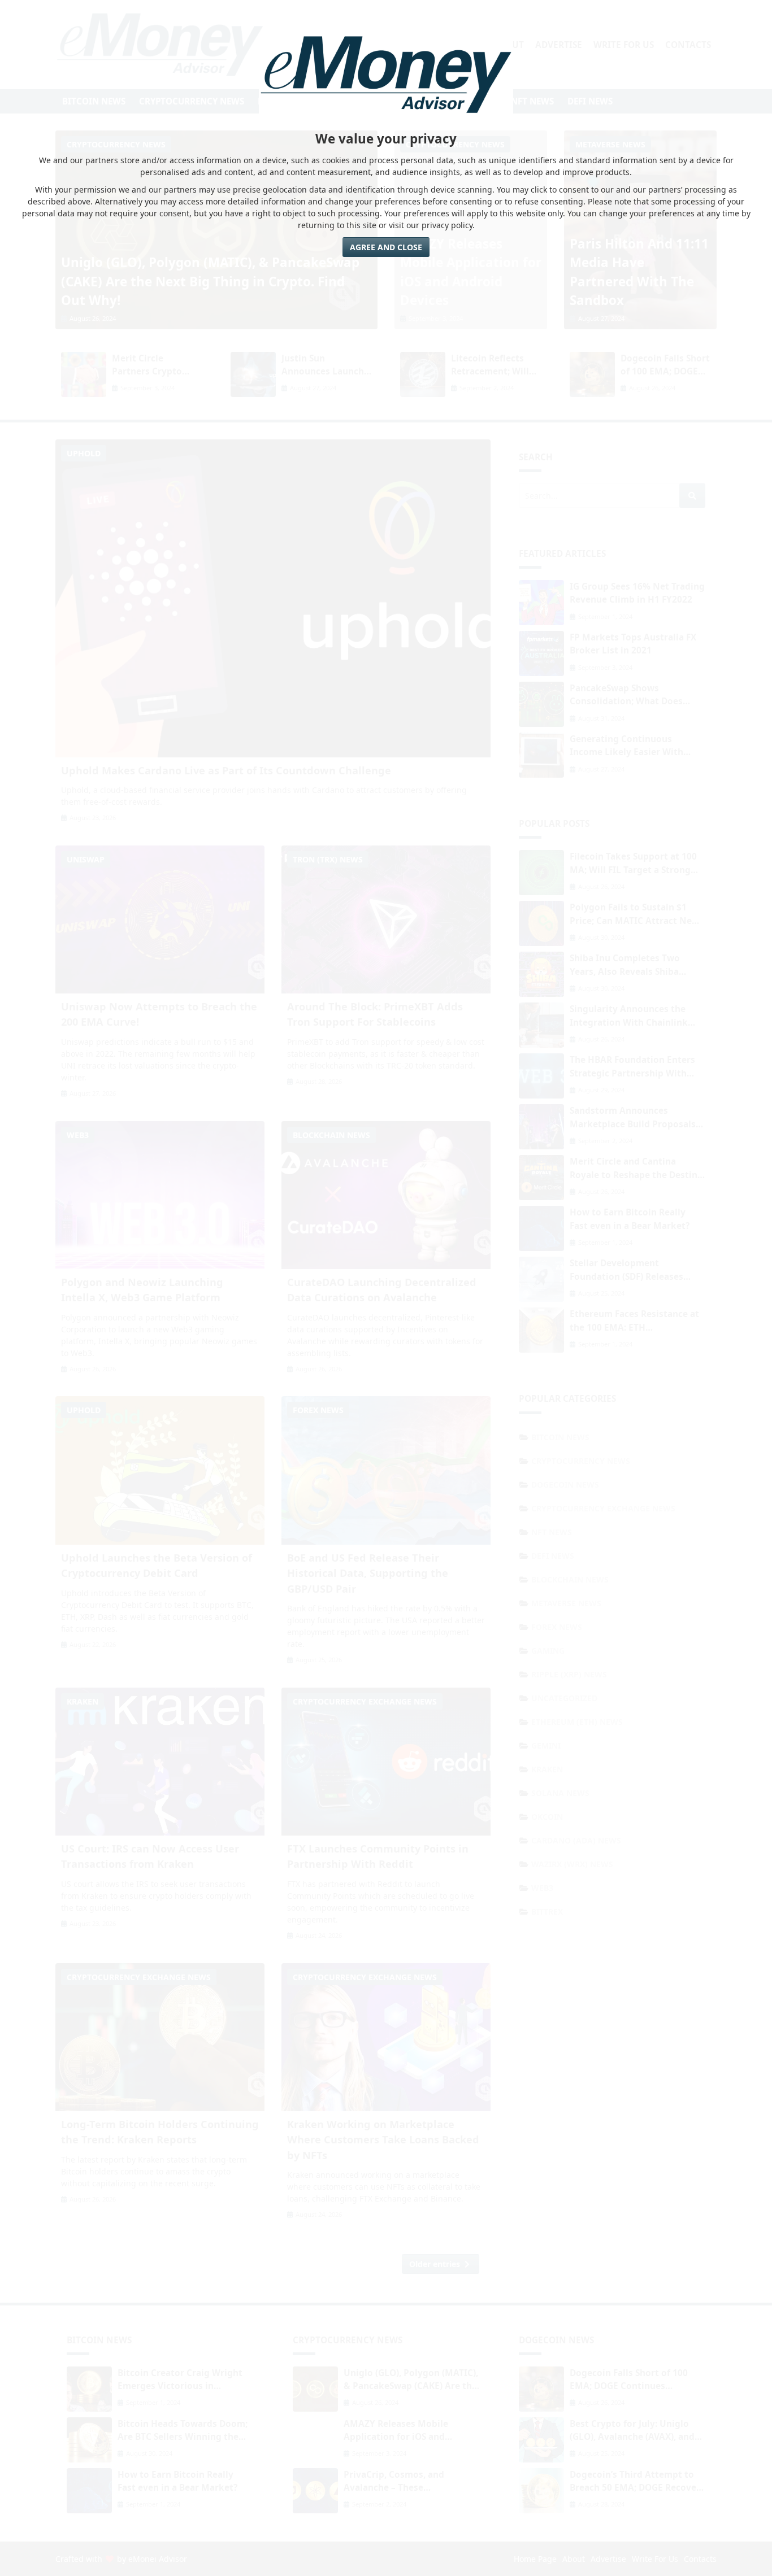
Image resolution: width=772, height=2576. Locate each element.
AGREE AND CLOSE (386, 247)
